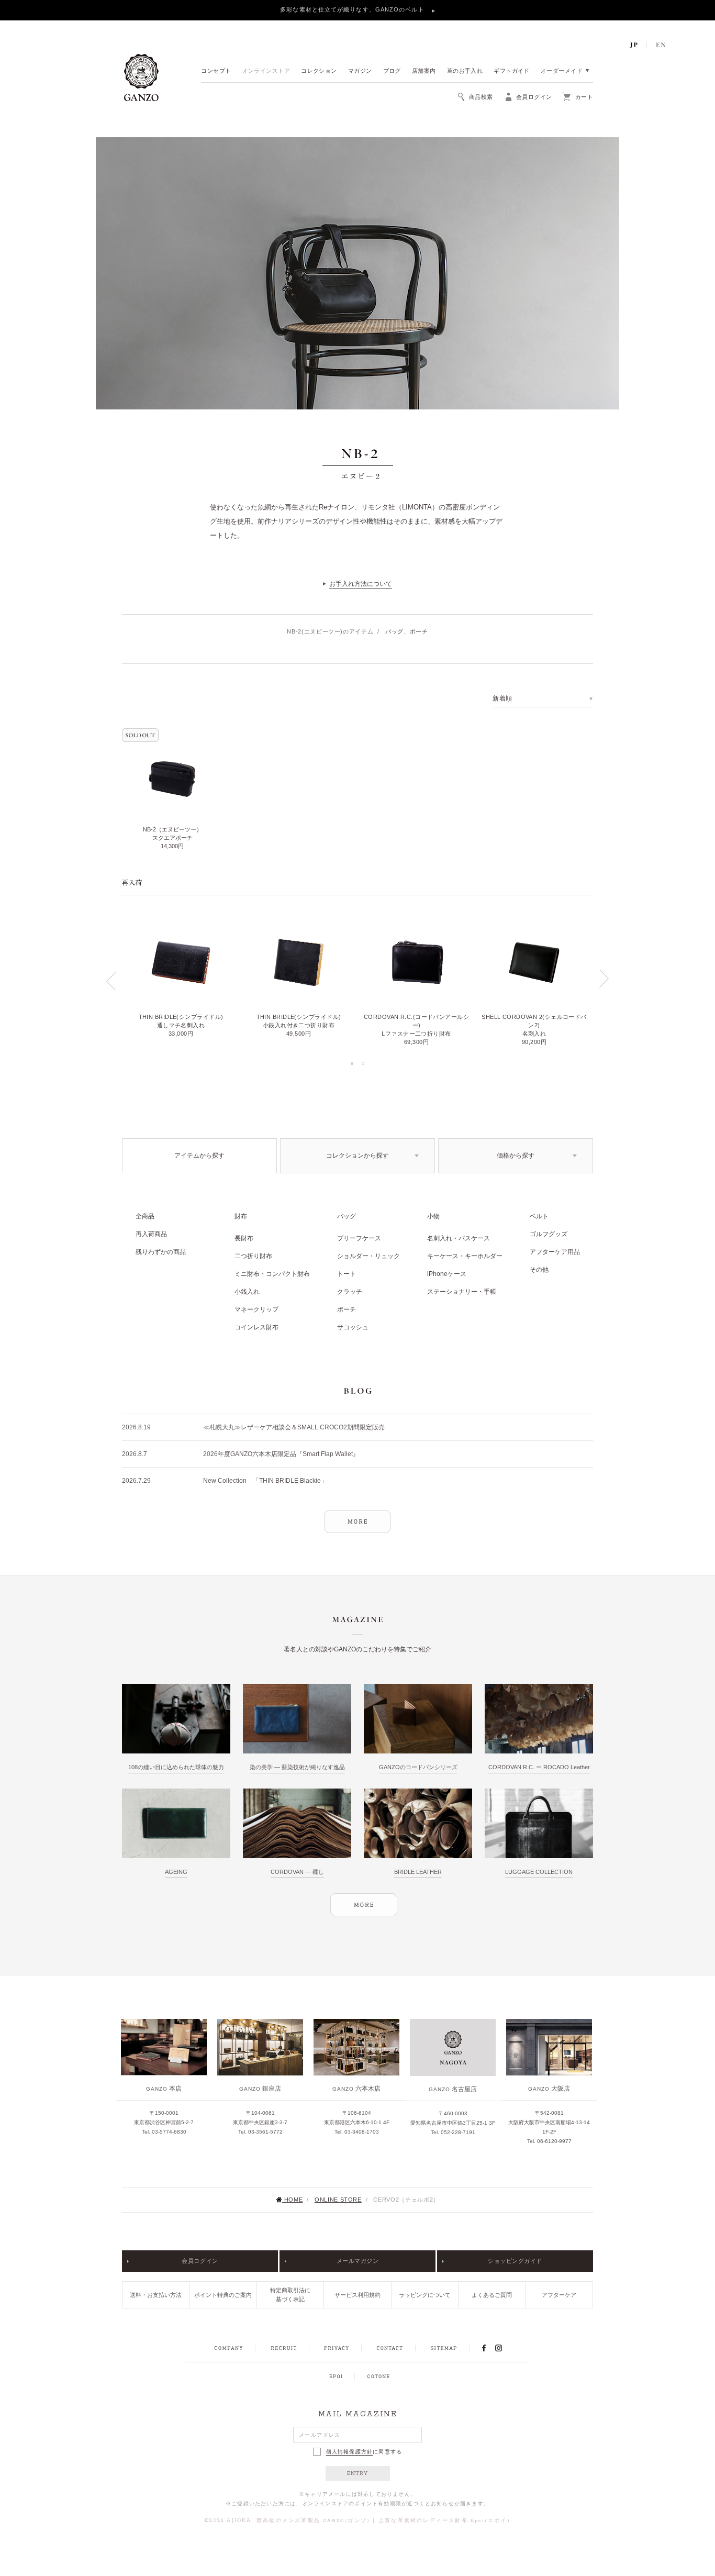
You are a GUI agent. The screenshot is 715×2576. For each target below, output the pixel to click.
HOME (293, 2200)
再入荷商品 (151, 1234)
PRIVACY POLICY (337, 2348)
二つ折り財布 (253, 1256)
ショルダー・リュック (368, 1256)
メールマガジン (358, 2261)
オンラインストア (266, 71)
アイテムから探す (199, 1156)
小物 (433, 1216)
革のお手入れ (465, 71)
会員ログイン (200, 2261)
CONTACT (390, 2348)
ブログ (392, 71)
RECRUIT (283, 2348)
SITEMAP (444, 2348)
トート (347, 1274)
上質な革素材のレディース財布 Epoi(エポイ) (444, 2521)
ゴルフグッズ (549, 1234)
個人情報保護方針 (350, 2452)
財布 (241, 1216)
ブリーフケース (359, 1238)
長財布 (244, 1238)
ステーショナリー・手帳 (462, 1292)
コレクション (319, 71)
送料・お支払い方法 (156, 2295)
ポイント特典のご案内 (223, 2295)
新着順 (502, 698)
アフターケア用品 (555, 1252)
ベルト (539, 1216)
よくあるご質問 (492, 2295)
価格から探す (516, 1156)
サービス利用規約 (357, 2295)
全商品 (145, 1216)
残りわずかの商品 (161, 1252)
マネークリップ (256, 1309)
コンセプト (216, 71)
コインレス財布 (256, 1327)
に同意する (364, 2452)
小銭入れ (247, 1292)
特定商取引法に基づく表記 (290, 2295)
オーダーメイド (562, 71)
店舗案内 (424, 71)
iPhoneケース (447, 1274)
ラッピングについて (425, 2295)
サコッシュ (353, 1327)
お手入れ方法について (361, 584)
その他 (539, 1270)
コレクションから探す (357, 1156)
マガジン (360, 71)
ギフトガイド (512, 71)
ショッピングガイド (515, 2261)
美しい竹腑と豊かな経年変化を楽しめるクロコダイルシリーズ (354, 9)
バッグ (347, 1216)
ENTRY (358, 2473)
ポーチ (347, 1309)
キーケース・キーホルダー (465, 1256)
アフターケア (559, 2295)
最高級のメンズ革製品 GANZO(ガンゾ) (313, 2521)
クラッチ (350, 1292)
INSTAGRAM (504, 2348)
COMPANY (228, 2348)
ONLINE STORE (338, 2200)
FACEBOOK (484, 2348)
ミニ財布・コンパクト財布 (272, 1274)
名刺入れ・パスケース (459, 1238)
